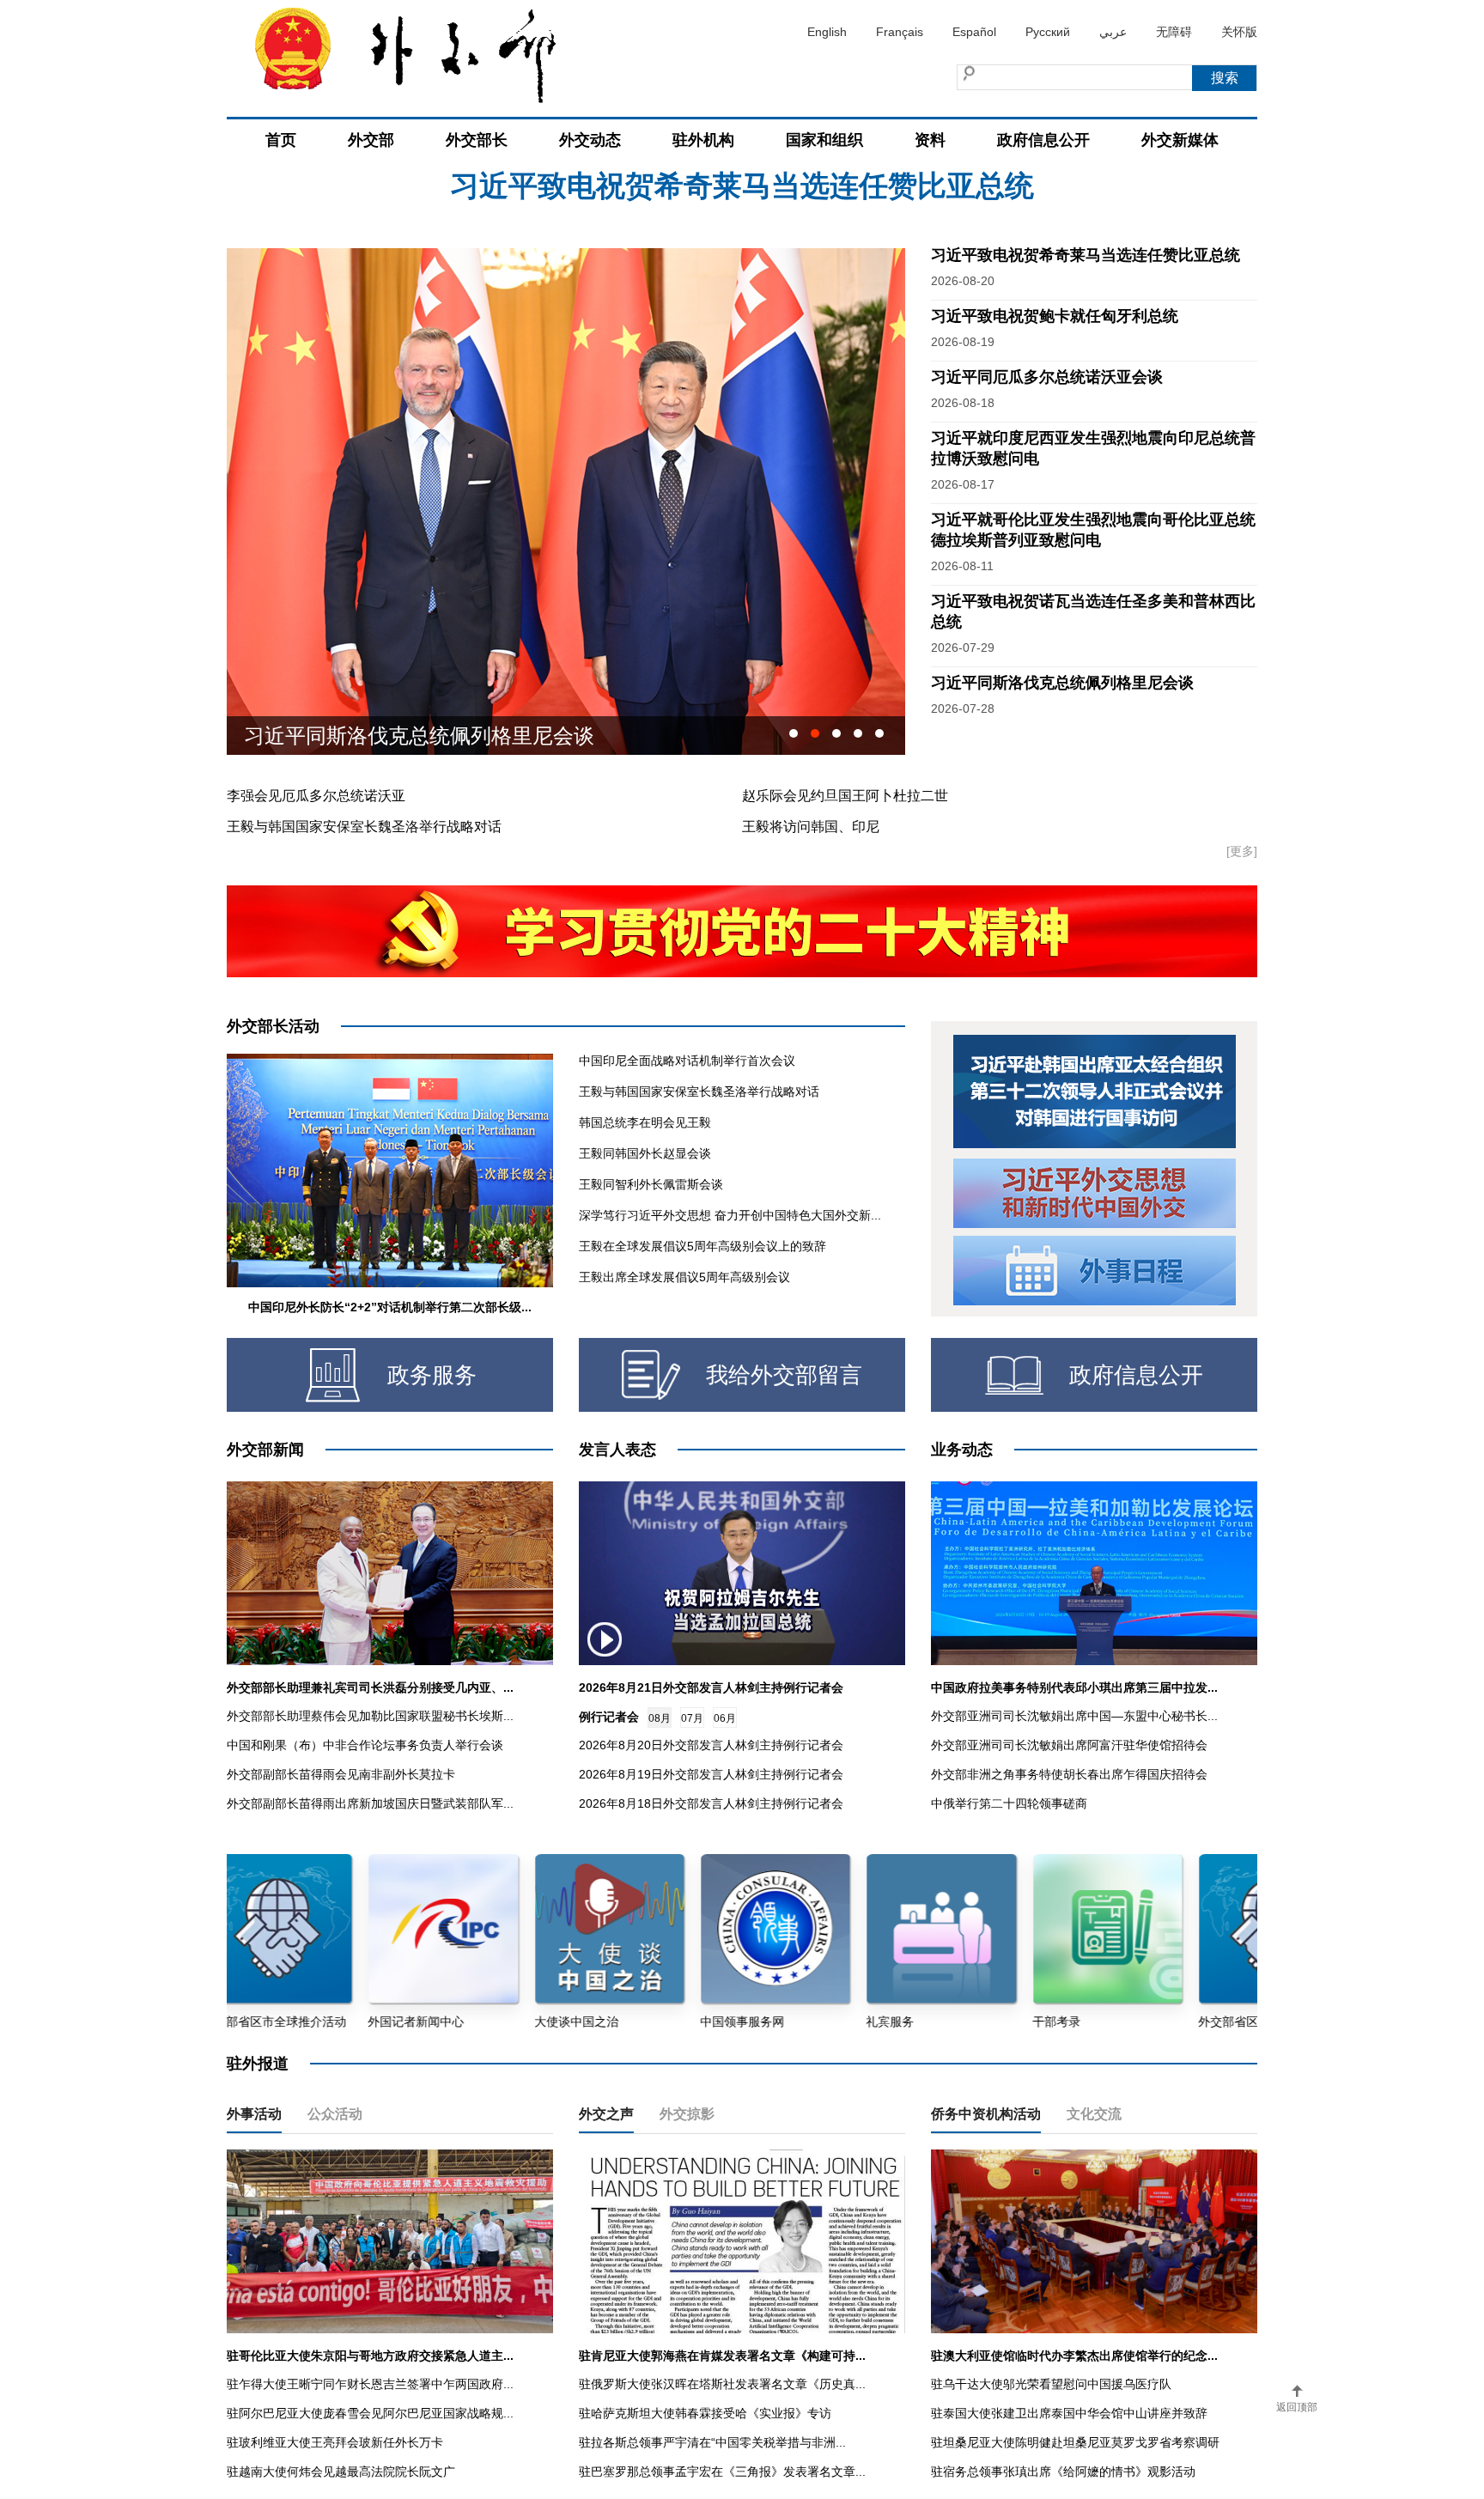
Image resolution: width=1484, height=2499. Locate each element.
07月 (692, 1718)
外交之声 (606, 2114)
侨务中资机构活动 (986, 2114)
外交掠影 (687, 2114)
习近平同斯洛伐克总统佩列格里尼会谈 (1062, 683)
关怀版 (1239, 32)
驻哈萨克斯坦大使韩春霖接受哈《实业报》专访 (705, 2413)
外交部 (371, 140)
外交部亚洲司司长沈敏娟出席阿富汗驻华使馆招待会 (1069, 1745)
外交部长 (477, 140)
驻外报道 (258, 2064)
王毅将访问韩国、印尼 (811, 827)
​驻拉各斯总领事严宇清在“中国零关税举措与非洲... (712, 2442)
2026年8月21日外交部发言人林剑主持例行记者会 (711, 1687)
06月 (725, 1718)
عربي (1113, 32)
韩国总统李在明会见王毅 (645, 1122)
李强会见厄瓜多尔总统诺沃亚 (316, 796)
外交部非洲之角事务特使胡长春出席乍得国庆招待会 (1069, 1774)
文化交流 (1094, 2114)
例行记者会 (609, 1717)
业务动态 (962, 1450)
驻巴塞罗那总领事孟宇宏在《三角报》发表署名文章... (722, 2472)
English (827, 32)
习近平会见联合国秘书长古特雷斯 (398, 736)
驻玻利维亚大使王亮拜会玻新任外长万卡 (335, 2442)
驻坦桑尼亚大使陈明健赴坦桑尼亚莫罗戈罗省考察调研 (1075, 2442)
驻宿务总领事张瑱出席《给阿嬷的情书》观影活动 (1063, 2472)
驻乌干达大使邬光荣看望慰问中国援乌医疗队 (1051, 2384)
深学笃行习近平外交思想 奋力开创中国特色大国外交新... (730, 1215)
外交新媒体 (1180, 140)
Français (900, 32)
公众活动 (335, 2114)
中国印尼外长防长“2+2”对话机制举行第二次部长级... (390, 1307)
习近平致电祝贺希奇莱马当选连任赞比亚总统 (1086, 255)
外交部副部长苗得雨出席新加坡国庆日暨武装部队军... (370, 1803)
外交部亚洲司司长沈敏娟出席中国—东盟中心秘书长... (1074, 1716)
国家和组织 (824, 140)
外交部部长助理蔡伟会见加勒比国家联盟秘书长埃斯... (370, 1716)
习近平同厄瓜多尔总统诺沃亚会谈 (1047, 377)
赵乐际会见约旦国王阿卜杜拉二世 (845, 796)
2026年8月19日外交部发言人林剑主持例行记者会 (711, 1774)
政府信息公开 (1043, 140)
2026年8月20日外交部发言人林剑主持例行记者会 (711, 1745)
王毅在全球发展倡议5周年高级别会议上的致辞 (702, 1246)
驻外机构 (703, 140)
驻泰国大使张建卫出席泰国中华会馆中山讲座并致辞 (1069, 2413)
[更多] (1242, 851)
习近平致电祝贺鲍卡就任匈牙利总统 (742, 192)
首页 (281, 140)
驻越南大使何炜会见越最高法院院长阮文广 (341, 2472)
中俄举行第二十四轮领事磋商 (1009, 1803)
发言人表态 (617, 1450)
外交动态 (590, 140)
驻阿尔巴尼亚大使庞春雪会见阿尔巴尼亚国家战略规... (370, 2413)
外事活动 (254, 2114)
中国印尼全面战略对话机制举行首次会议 (687, 1061)
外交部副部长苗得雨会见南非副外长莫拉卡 (341, 1774)
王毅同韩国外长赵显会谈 (645, 1153)
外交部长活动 (273, 1026)
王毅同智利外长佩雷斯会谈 (651, 1184)
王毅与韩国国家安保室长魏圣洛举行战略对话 (364, 827)
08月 (660, 1718)
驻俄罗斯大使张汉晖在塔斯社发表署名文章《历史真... (722, 2384)
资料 (930, 140)
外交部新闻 (265, 1450)
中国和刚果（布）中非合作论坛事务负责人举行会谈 (365, 1745)
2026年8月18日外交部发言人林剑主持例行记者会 (711, 1803)
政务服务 (432, 1375)
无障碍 (1174, 32)
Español (974, 32)
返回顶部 (1297, 2407)
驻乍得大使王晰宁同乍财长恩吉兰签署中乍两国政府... (370, 2384)
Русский (1048, 32)
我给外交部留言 (784, 1375)
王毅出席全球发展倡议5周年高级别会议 (684, 1277)
